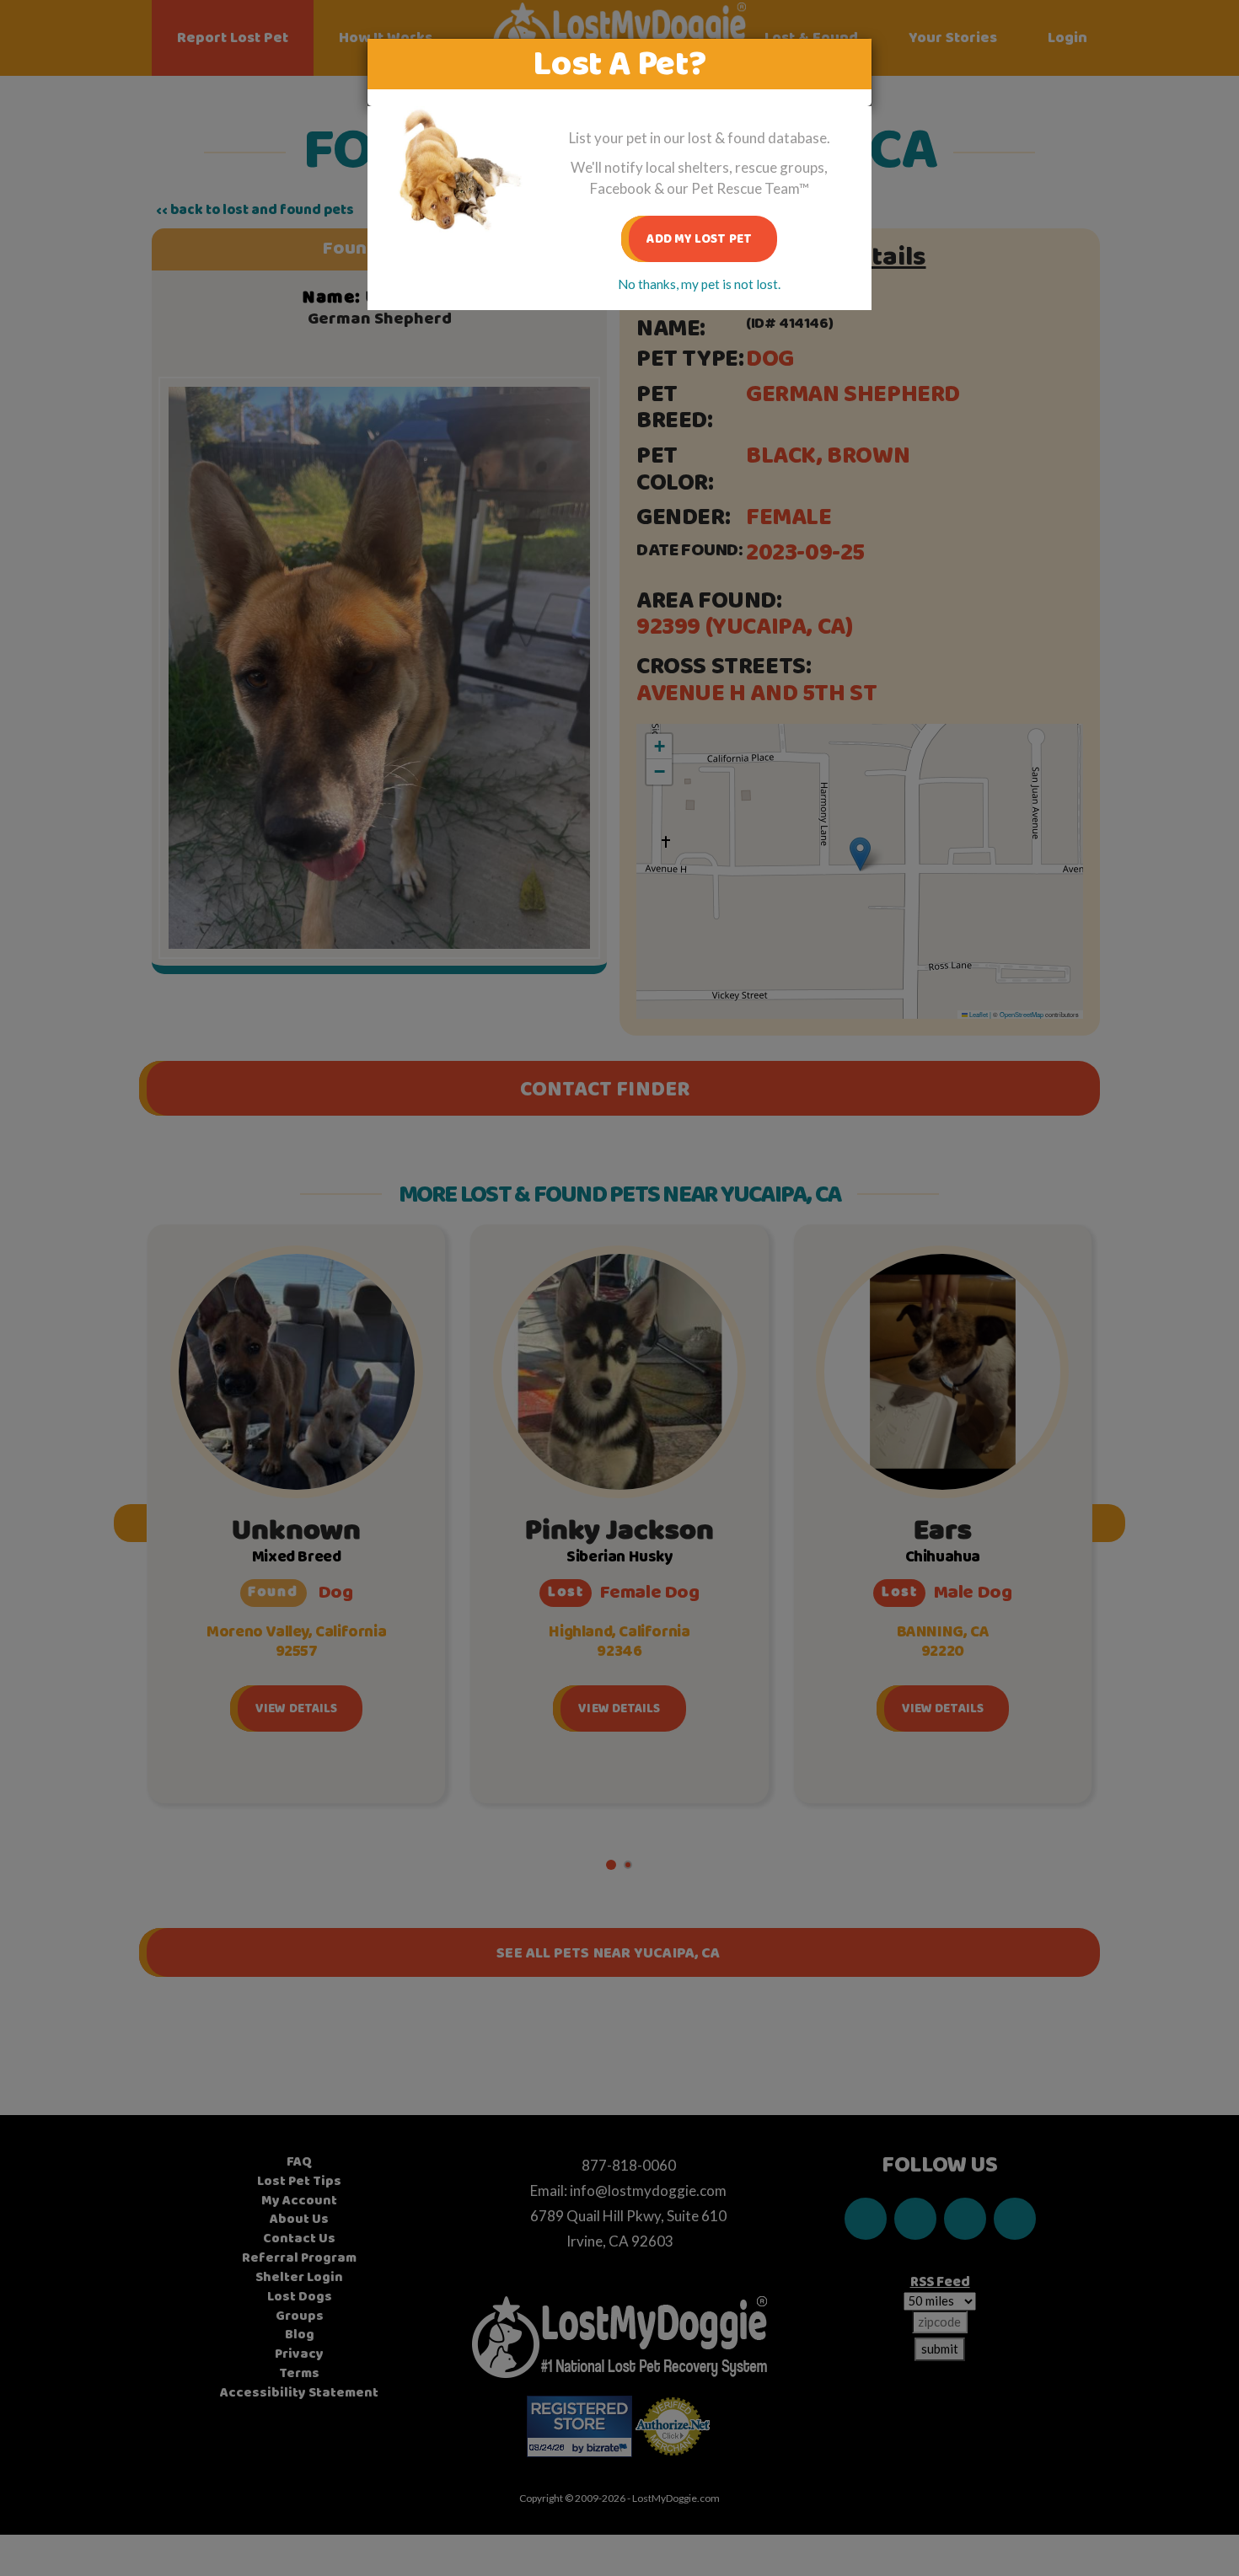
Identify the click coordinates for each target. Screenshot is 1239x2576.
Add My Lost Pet (699, 239)
